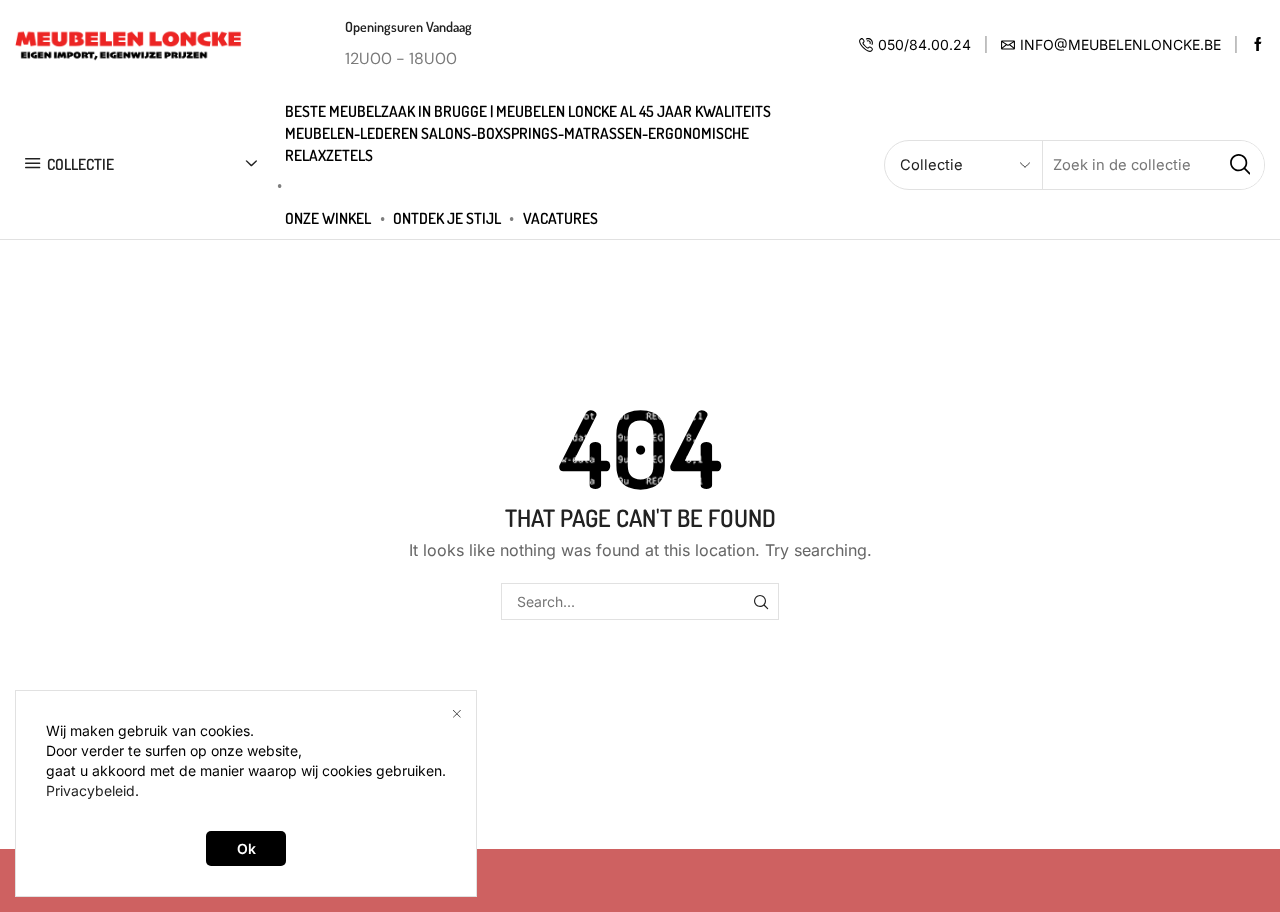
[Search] (760, 601)
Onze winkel (328, 218)
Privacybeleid (90, 790)
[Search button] (1240, 165)
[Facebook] (1258, 45)
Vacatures (560, 218)
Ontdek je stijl (447, 218)
